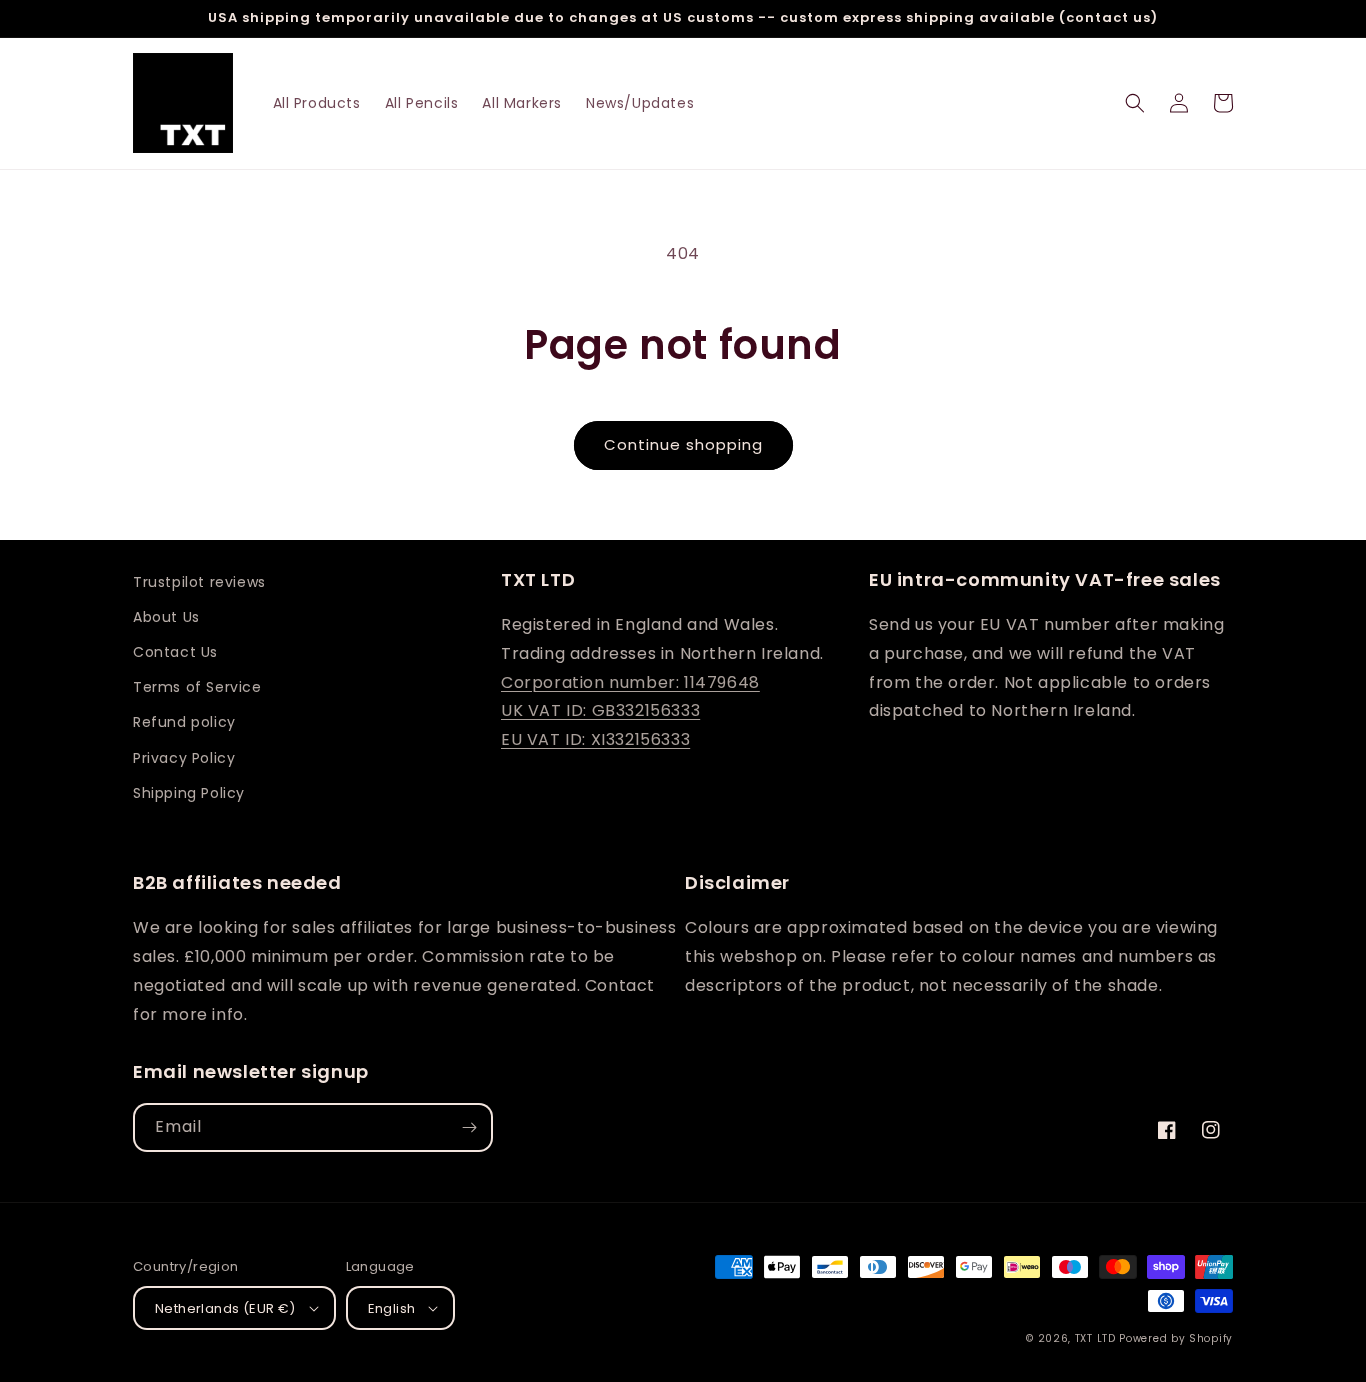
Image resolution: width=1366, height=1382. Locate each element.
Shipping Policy (189, 793)
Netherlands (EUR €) (225, 1308)
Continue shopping (683, 444)
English (392, 1308)
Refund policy (184, 722)
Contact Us (175, 652)
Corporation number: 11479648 (630, 682)
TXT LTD (1095, 1338)
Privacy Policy (184, 758)
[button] (1135, 103)
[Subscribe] (469, 1127)
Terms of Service (197, 687)
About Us (166, 617)
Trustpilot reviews (199, 582)
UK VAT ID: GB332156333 (600, 710)
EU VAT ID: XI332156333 (595, 739)
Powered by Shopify (1176, 1338)
